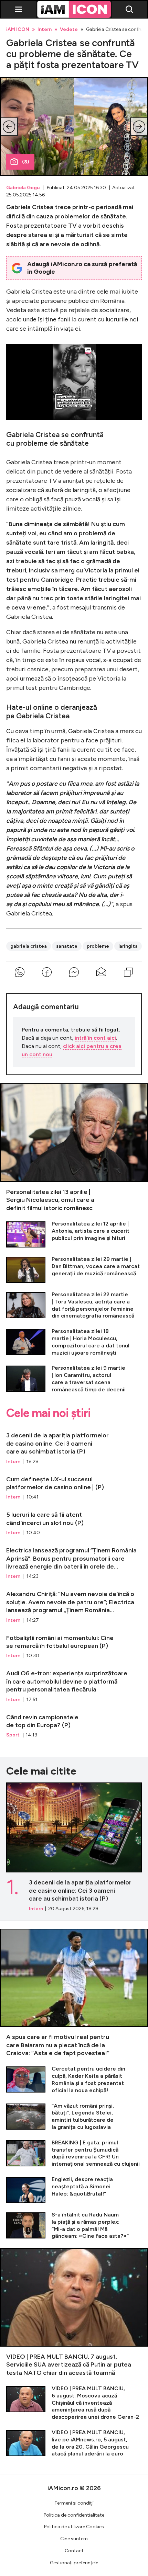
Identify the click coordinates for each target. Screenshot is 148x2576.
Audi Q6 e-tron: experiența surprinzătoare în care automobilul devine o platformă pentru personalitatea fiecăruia (74, 1683)
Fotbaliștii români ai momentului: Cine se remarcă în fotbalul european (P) (74, 1644)
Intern (45, 30)
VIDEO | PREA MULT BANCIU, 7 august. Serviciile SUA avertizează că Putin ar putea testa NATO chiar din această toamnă (74, 2312)
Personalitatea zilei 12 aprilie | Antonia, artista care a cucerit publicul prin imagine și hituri (74, 1234)
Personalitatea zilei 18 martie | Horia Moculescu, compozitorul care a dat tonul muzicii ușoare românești (74, 1342)
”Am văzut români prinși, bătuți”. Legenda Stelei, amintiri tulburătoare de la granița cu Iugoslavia (74, 2117)
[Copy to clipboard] (128, 972)
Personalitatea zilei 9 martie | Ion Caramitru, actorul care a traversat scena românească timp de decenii (74, 1379)
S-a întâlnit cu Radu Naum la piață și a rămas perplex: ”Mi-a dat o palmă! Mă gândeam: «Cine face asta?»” (74, 2226)
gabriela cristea (29, 946)
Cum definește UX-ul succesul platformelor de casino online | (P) (74, 1485)
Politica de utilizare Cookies (74, 2527)
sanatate (67, 946)
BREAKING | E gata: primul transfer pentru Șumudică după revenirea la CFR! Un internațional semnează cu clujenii (74, 2153)
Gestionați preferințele (74, 2563)
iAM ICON (18, 30)
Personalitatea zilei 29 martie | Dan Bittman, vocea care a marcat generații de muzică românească (74, 1269)
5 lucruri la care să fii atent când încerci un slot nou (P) (74, 1520)
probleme (98, 946)
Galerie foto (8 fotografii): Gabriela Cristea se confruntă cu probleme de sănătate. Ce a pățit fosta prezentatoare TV (74, 127)
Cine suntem (74, 2539)
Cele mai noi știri (48, 1413)
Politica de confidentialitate (74, 2515)
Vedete (69, 30)
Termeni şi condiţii (74, 2503)
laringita (128, 946)
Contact (74, 2551)
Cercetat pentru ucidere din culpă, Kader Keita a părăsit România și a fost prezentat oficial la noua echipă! (74, 2080)
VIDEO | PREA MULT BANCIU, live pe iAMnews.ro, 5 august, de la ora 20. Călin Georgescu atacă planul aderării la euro (74, 2443)
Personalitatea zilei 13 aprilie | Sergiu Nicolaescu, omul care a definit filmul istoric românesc (74, 1148)
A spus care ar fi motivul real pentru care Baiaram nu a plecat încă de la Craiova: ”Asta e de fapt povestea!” (74, 1993)
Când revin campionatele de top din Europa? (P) (74, 1723)
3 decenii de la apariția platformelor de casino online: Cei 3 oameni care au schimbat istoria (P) (74, 1445)
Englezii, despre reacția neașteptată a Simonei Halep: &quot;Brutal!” (74, 2190)
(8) (26, 162)
